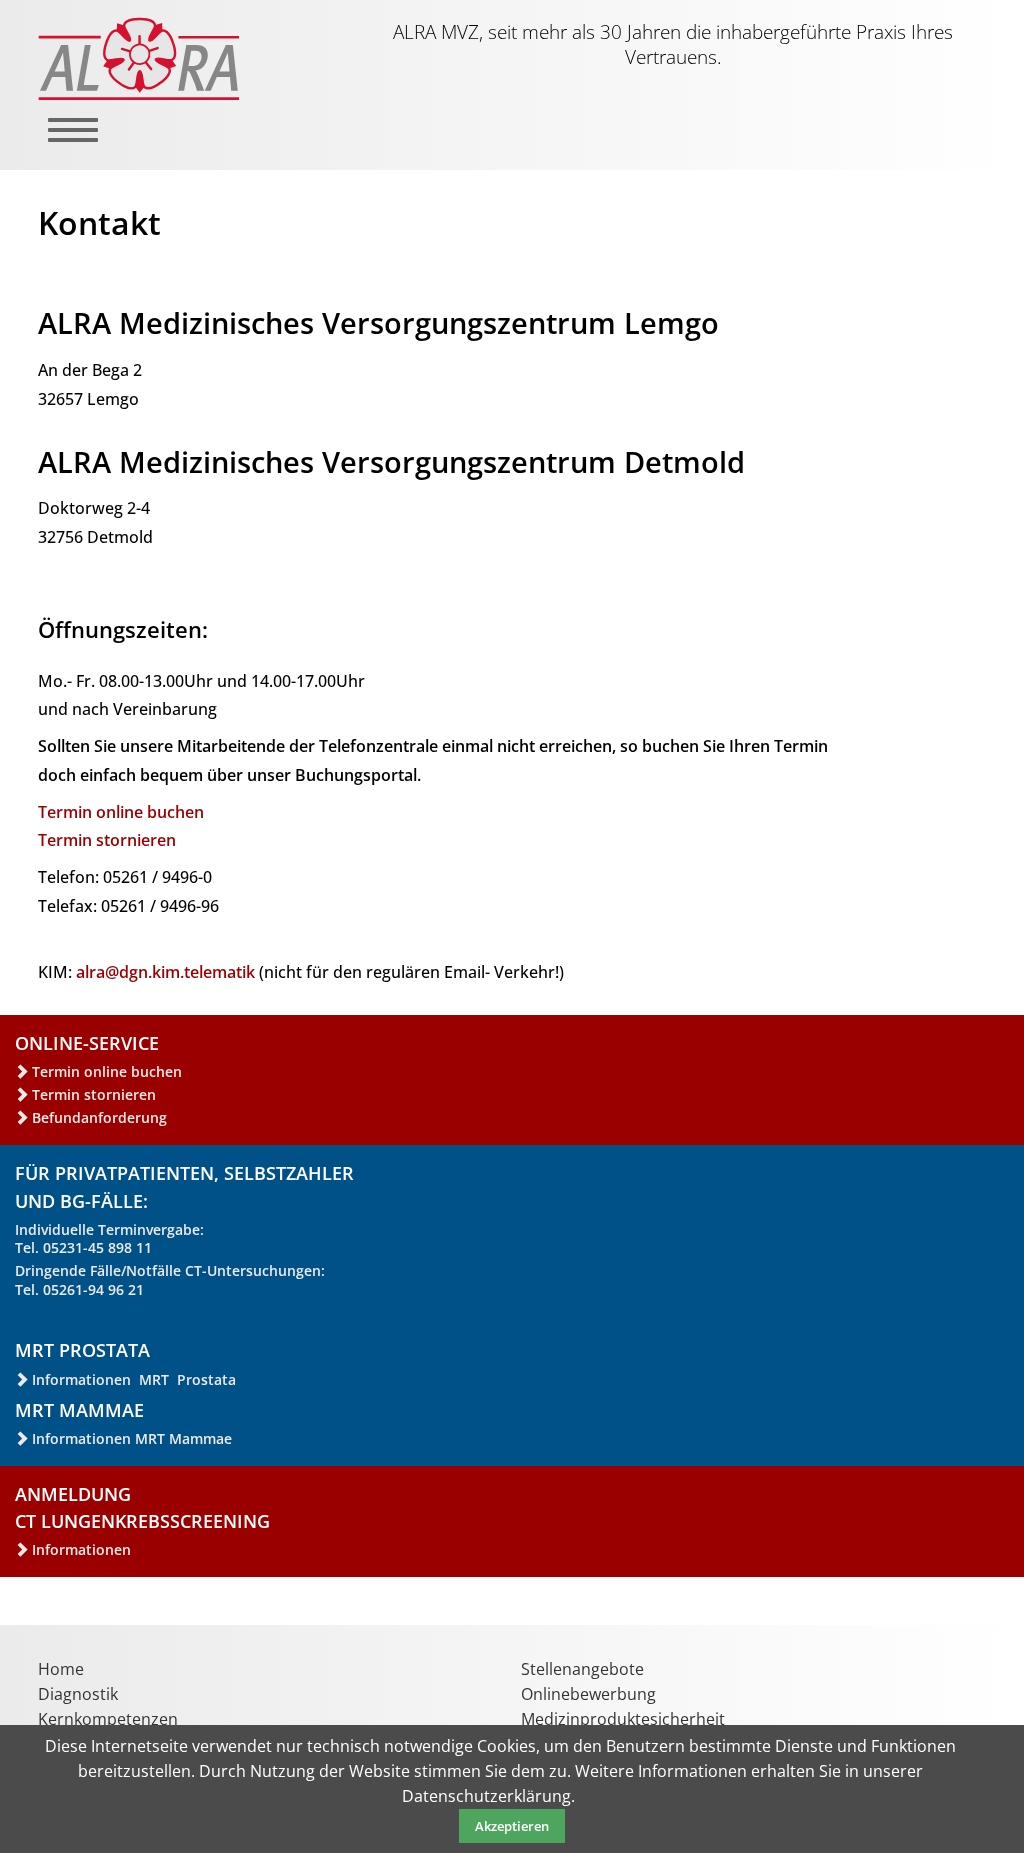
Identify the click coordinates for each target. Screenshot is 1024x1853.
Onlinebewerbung (588, 1694)
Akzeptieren (512, 1826)
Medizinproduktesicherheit (623, 1719)
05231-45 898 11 (97, 1247)
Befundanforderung (99, 1117)
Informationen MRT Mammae (132, 1438)
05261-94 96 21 (93, 1289)
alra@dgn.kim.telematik (165, 972)
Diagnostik (78, 1694)
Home (61, 1669)
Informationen (81, 1549)
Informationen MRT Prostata (134, 1379)
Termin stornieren (107, 840)
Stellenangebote (582, 1669)
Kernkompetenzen (108, 1719)
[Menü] (59, 140)
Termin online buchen (121, 812)
